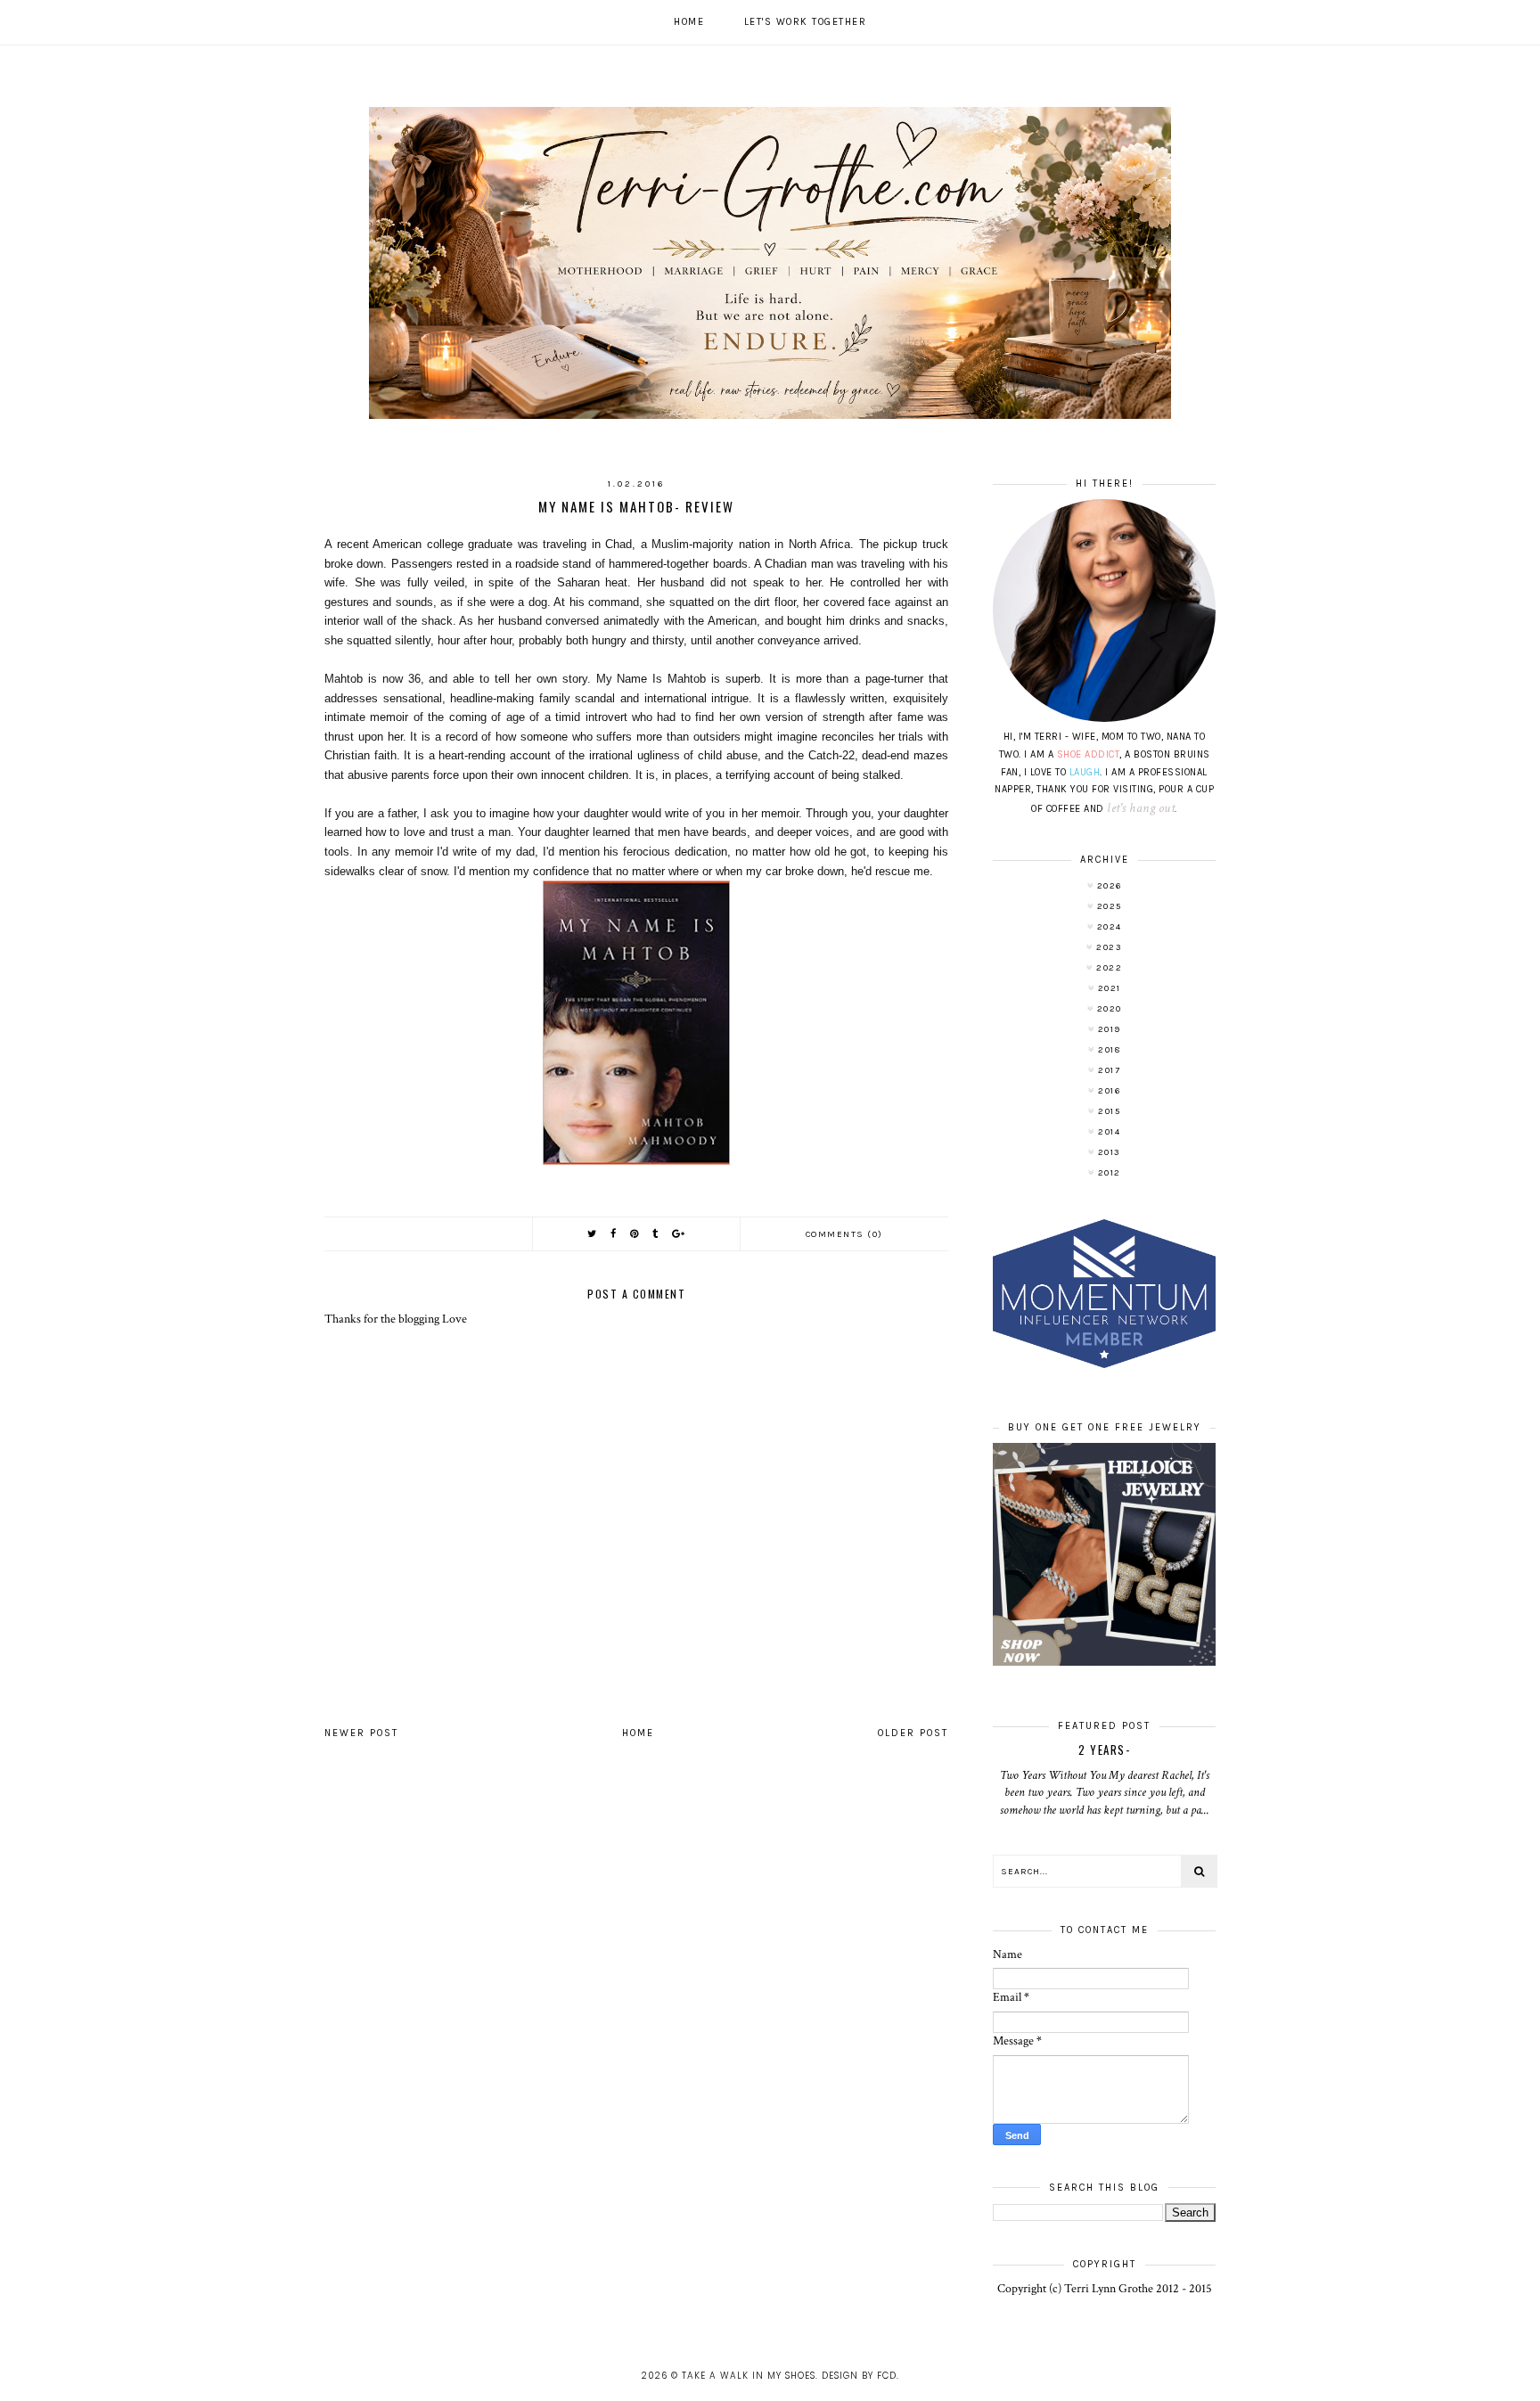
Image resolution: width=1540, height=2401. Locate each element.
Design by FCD (859, 2376)
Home (689, 22)
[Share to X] (593, 1234)
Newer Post (361, 1733)
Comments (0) (844, 1234)
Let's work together (806, 22)
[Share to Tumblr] (656, 1234)
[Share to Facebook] (614, 1234)
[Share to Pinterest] (635, 1234)
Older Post (913, 1733)
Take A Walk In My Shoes (749, 2376)
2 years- (1104, 1750)
